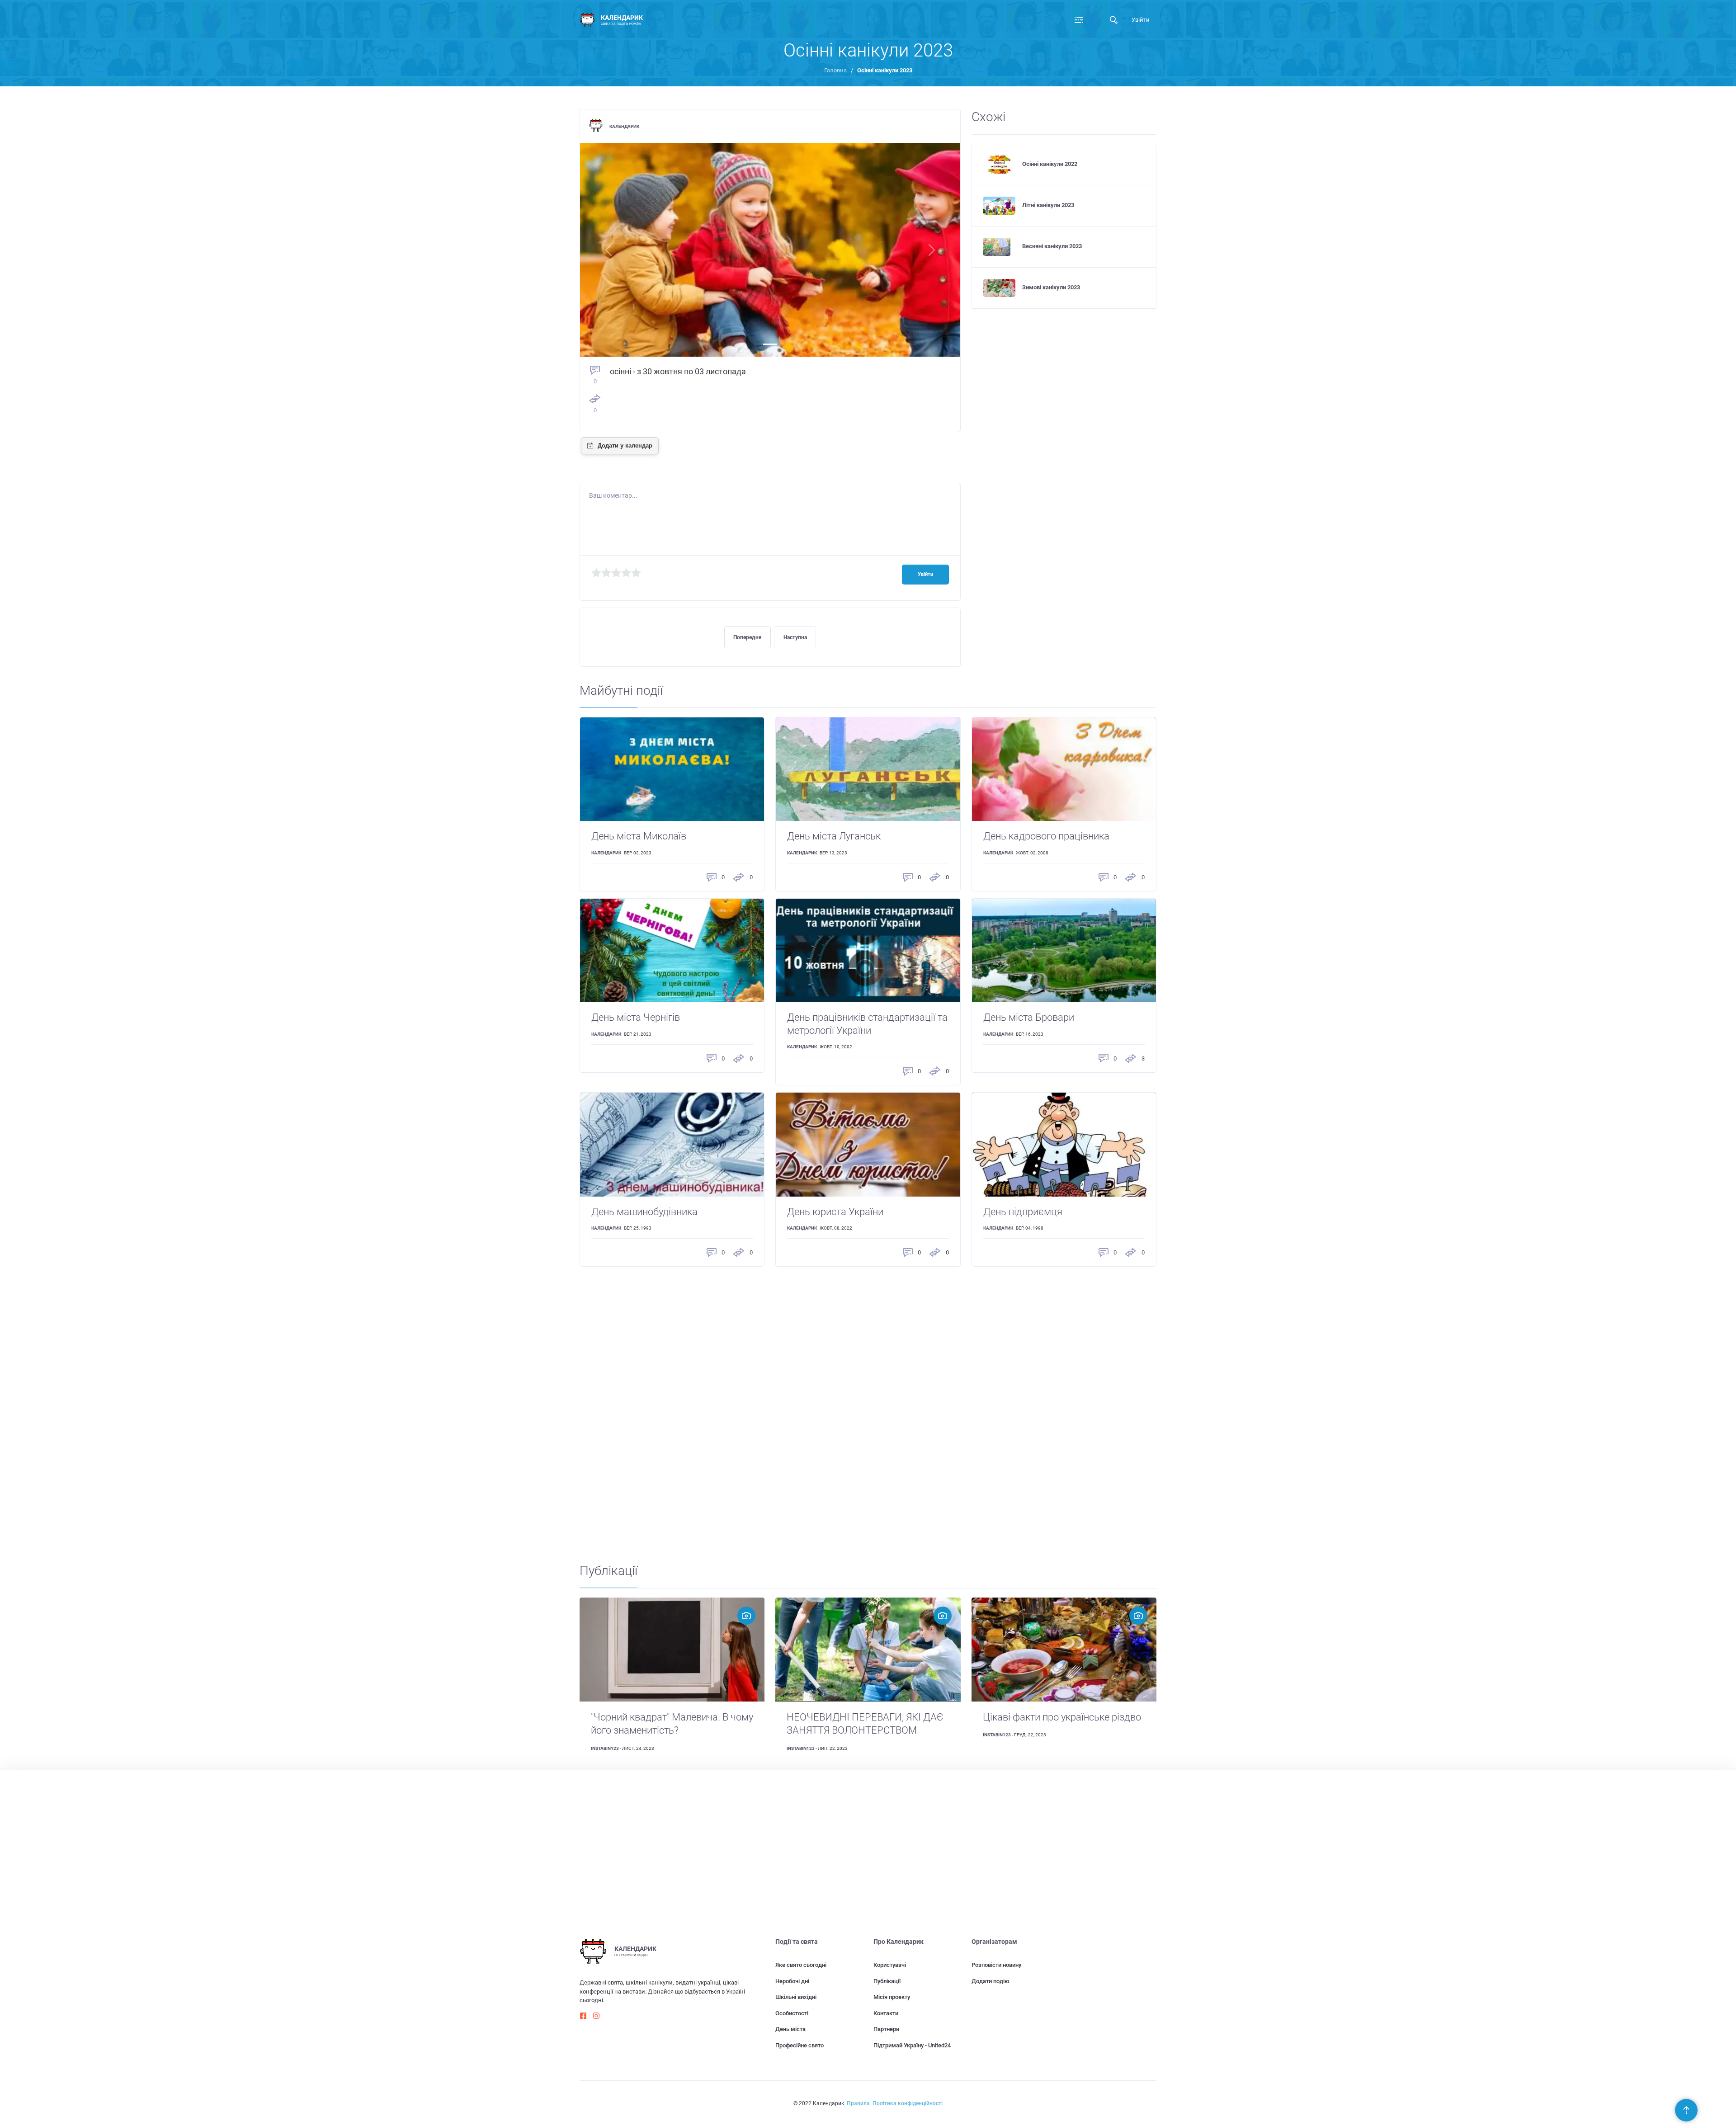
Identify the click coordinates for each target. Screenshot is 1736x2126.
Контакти (886, 2013)
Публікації (887, 1981)
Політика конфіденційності (908, 2103)
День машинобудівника (644, 1212)
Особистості (792, 2013)
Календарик (624, 126)
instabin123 (605, 1748)
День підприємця (1023, 1212)
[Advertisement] (851, 1409)
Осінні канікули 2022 (1050, 164)
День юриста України (835, 1212)
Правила (858, 2103)
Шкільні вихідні (796, 1997)
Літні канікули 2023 (1048, 205)
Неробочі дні (792, 1981)
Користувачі (890, 1965)
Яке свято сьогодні (801, 1965)
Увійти (1141, 20)
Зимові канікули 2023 (1051, 287)
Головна (835, 70)
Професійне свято (800, 2045)
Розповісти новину (996, 1965)
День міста (790, 2029)
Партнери (886, 2029)
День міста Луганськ (834, 836)
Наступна (795, 637)
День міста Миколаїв (639, 836)
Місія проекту (892, 1997)
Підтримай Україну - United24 (912, 2045)
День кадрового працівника (1046, 836)
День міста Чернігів (636, 1017)
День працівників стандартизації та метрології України (867, 1024)
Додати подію (991, 1981)
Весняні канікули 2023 (1052, 246)
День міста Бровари (1029, 1017)
